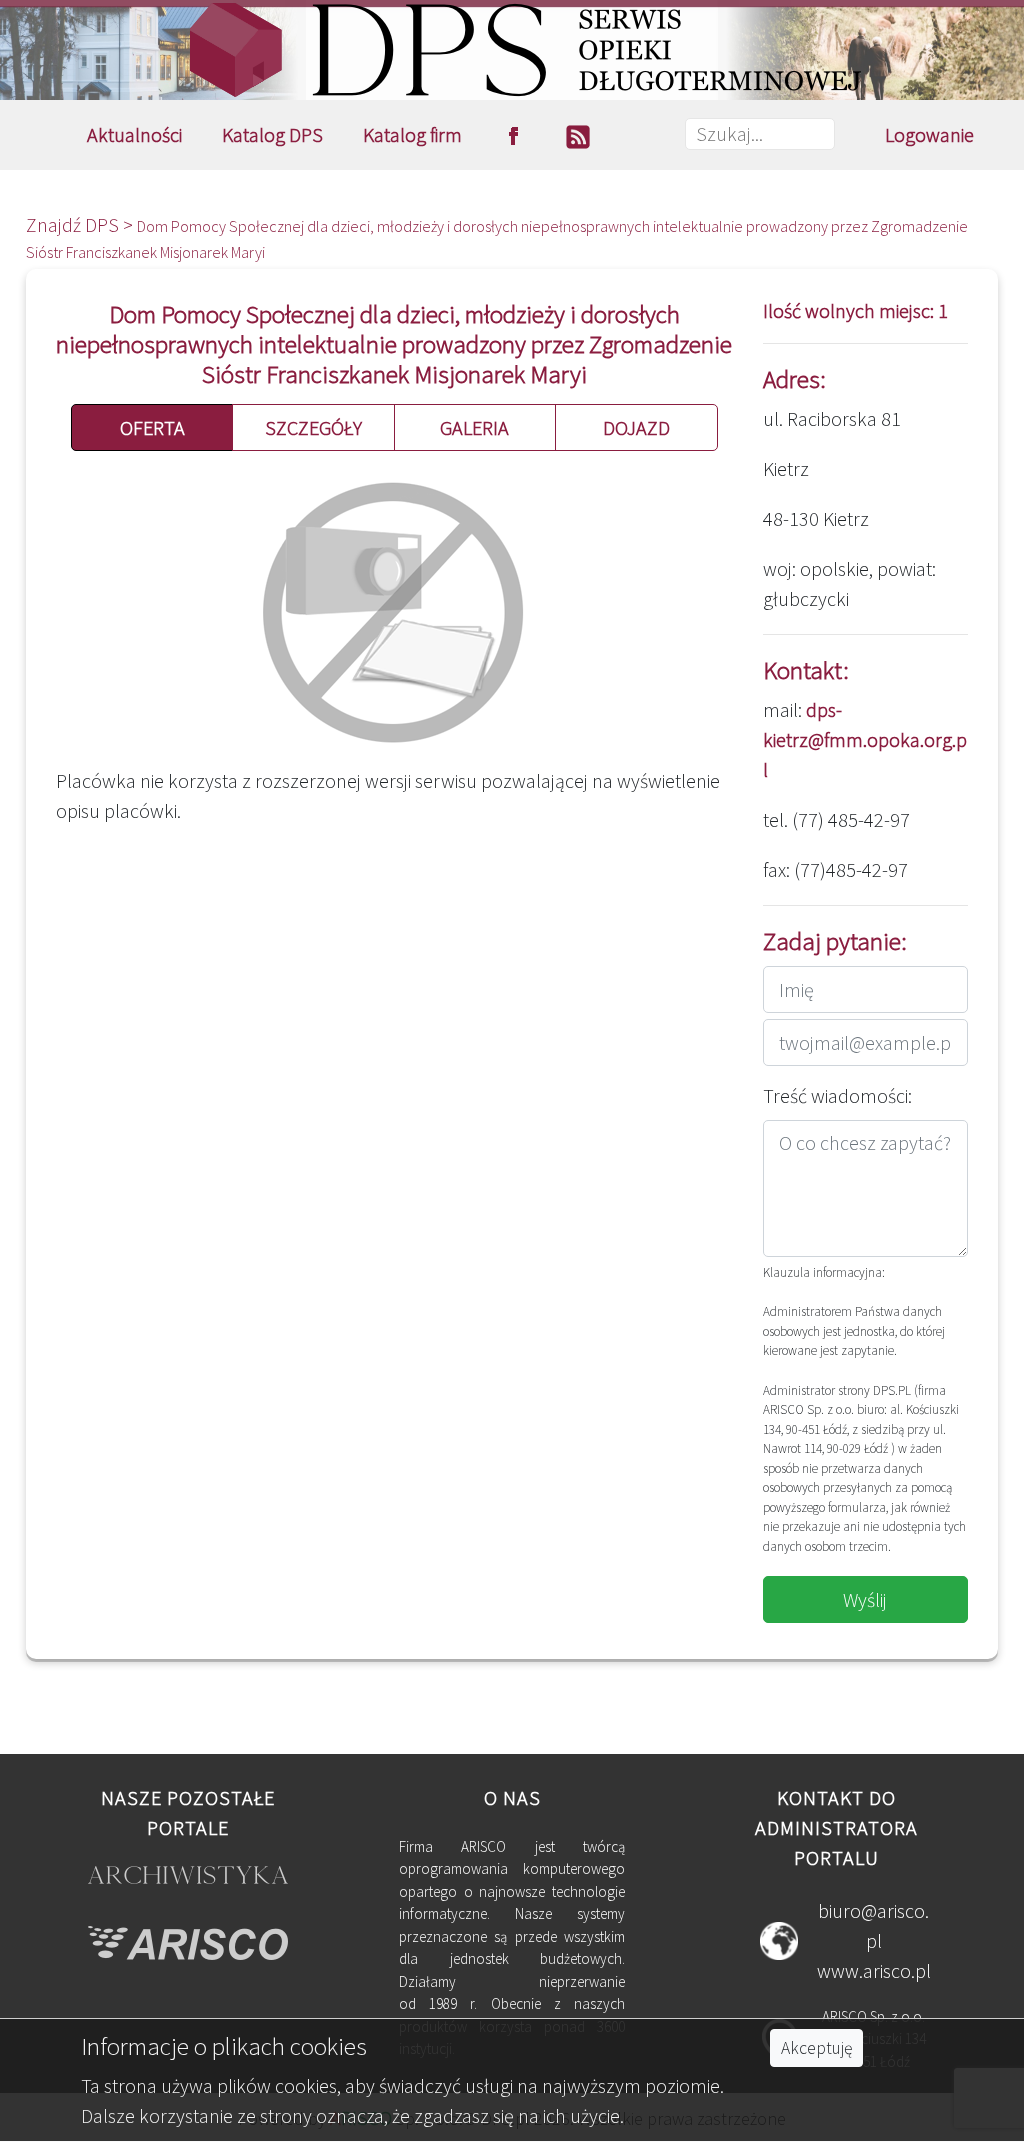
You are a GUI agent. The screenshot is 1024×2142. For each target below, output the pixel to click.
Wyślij (865, 1599)
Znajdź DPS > (81, 224)
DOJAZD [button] (636, 427)
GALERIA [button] (474, 427)
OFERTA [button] (152, 427)
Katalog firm (412, 134)
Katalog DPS (272, 134)
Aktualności (134, 134)
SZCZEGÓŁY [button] (313, 427)
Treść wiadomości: (837, 1095)
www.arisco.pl (874, 1970)
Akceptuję (816, 2048)
